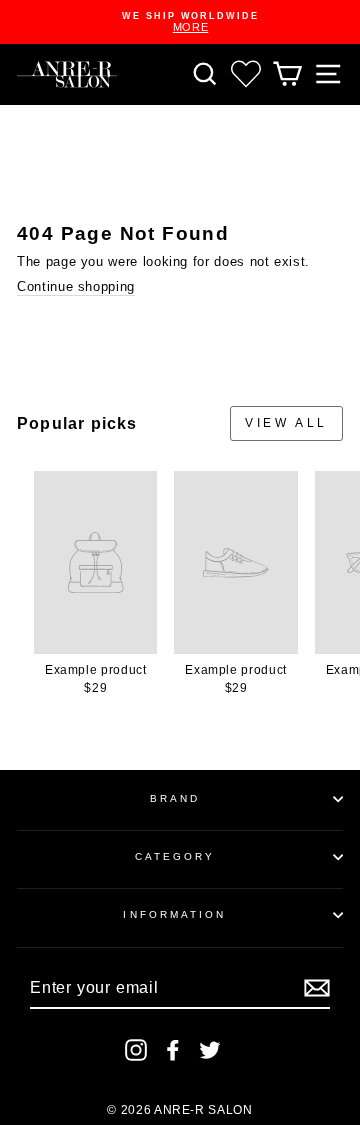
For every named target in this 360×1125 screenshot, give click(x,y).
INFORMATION (174, 914)
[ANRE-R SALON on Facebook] (173, 1050)
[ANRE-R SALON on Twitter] (210, 1050)
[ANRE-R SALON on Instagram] (136, 1050)
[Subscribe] (317, 988)
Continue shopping (76, 286)
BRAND (175, 798)
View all (286, 423)
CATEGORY (175, 856)
